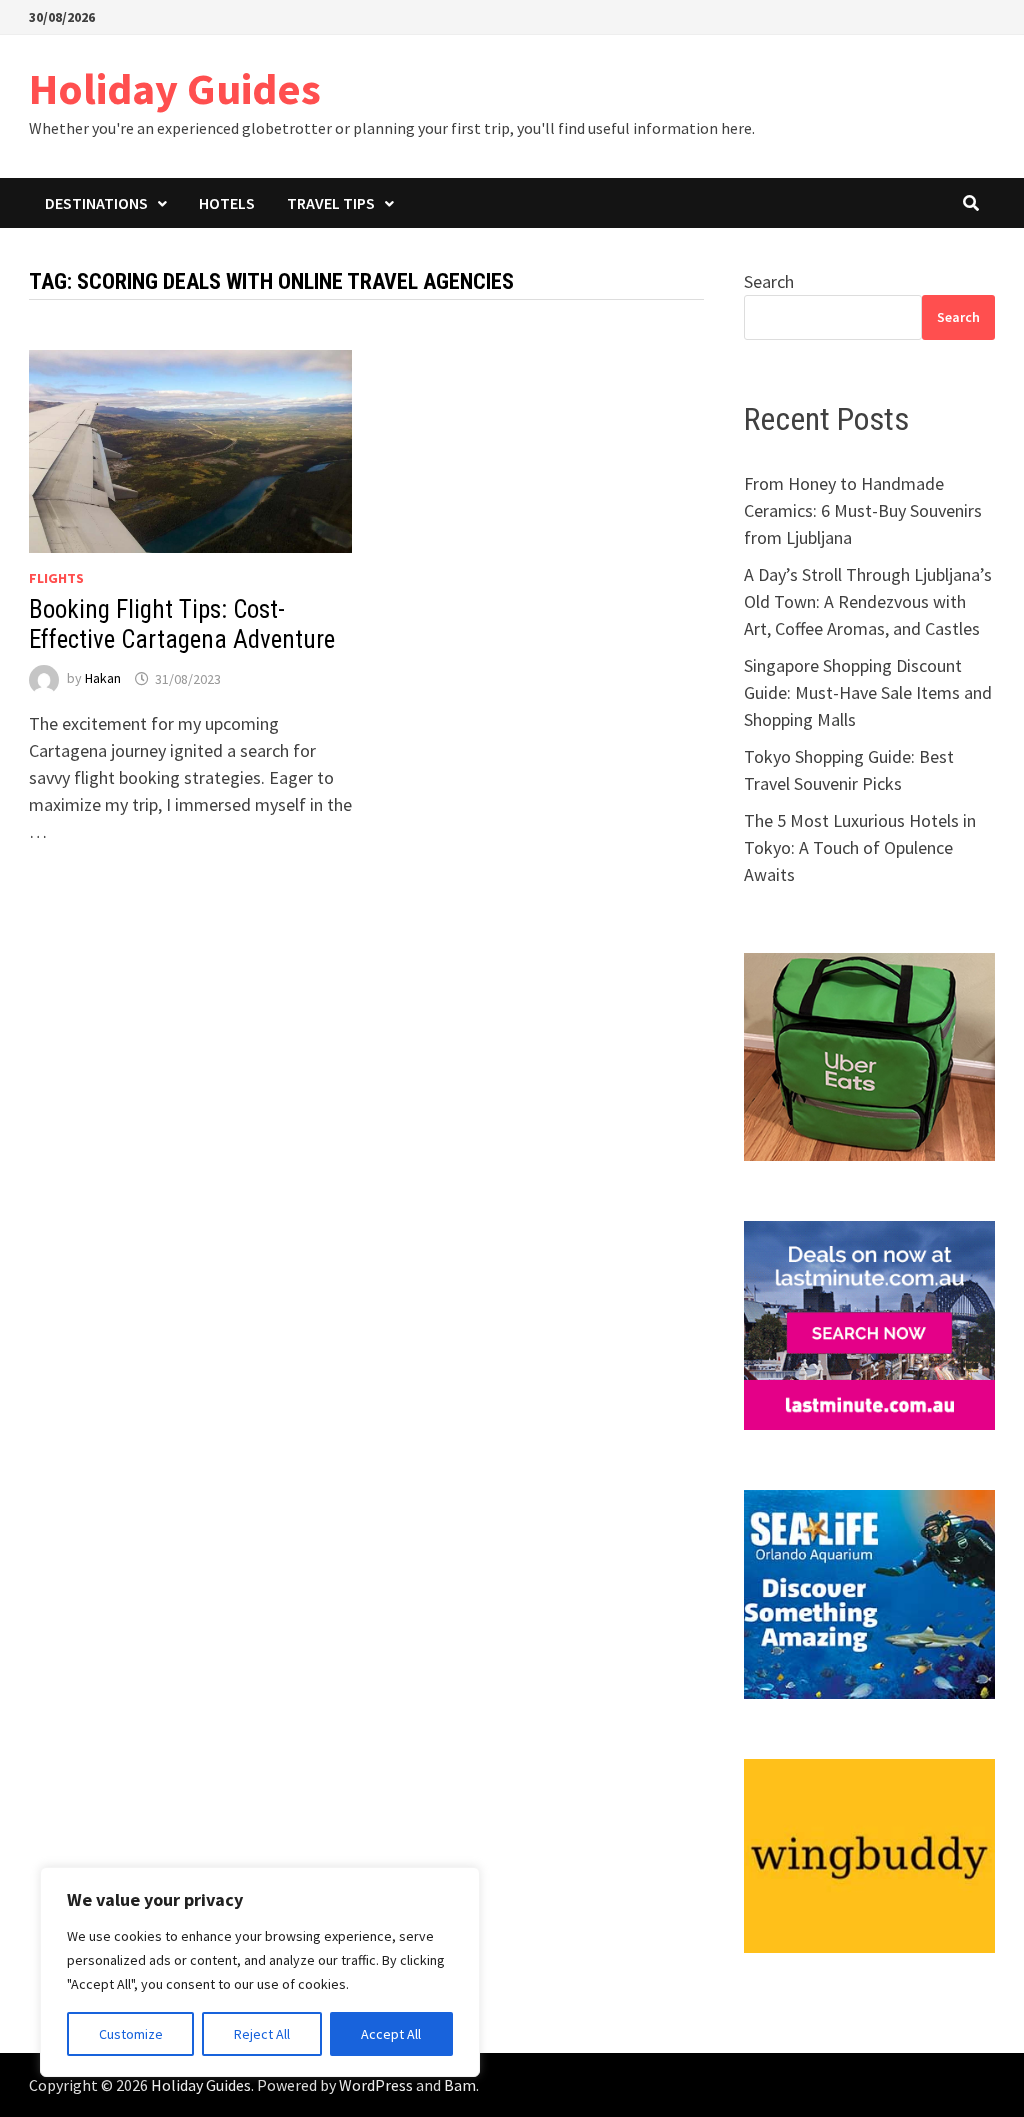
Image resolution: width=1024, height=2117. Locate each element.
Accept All (391, 2034)
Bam (460, 2085)
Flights (56, 578)
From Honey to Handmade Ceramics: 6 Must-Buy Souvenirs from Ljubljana (863, 510)
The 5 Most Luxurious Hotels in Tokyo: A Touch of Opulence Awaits (860, 847)
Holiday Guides (175, 88)
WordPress (376, 2085)
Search (769, 281)
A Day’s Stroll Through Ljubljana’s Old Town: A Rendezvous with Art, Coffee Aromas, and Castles (868, 601)
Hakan (103, 679)
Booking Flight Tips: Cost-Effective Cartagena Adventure (182, 624)
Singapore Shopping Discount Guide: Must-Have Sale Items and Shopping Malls (868, 692)
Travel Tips (331, 203)
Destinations (96, 203)
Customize (131, 2034)
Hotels (227, 203)
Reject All (262, 2034)
